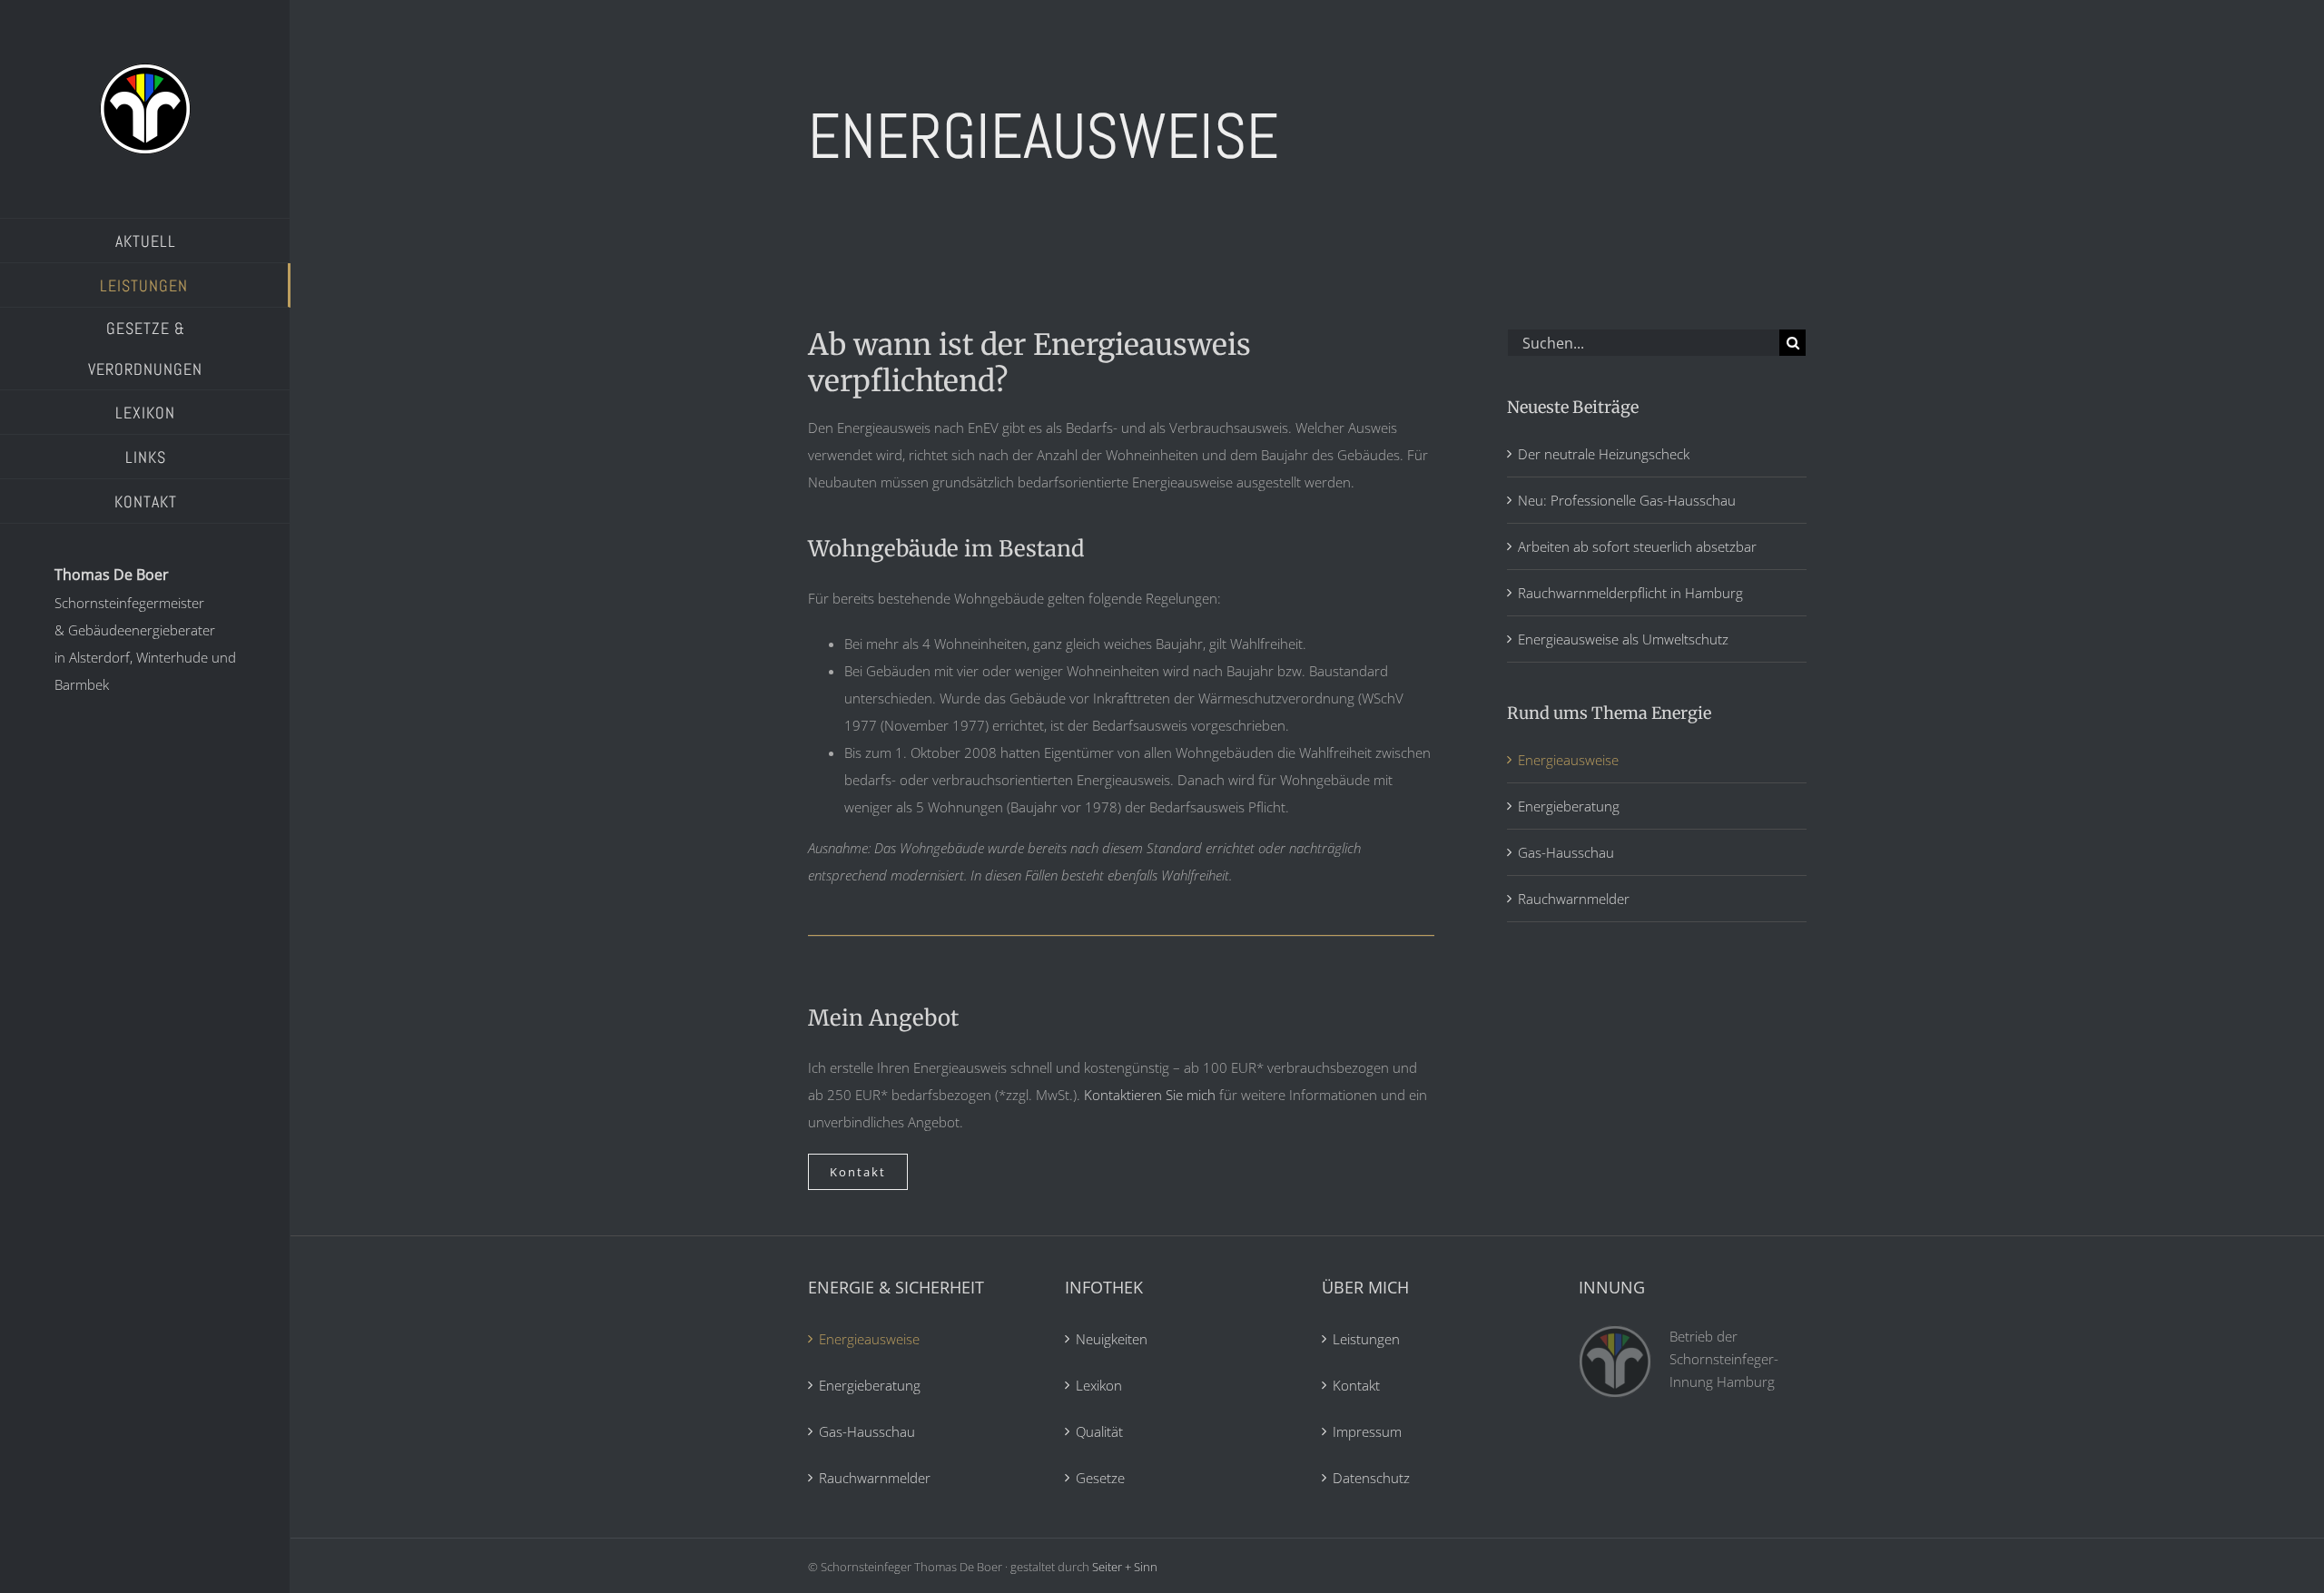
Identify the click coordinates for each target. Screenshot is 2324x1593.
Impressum (1367, 1431)
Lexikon (1099, 1385)
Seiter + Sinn (1125, 1567)
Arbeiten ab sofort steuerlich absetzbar (1637, 546)
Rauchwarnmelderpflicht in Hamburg (1630, 593)
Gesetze (1100, 1478)
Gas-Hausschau (1566, 852)
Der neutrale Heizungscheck (1604, 454)
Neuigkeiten (1112, 1339)
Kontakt (1356, 1385)
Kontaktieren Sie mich (1150, 1095)
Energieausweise (1568, 760)
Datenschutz (1371, 1478)
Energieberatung (1569, 806)
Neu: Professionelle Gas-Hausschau (1627, 500)
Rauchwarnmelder (1574, 899)
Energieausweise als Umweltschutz (1623, 639)
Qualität (1099, 1431)
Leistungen (1366, 1339)
